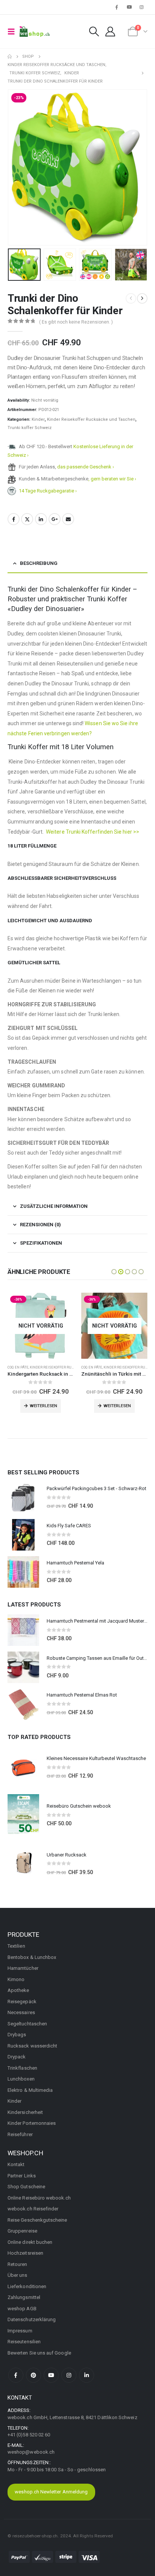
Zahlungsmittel (24, 2297)
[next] (142, 298)
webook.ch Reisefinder (33, 2209)
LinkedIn (41, 519)
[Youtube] (129, 7)
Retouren (17, 2264)
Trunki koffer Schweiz (30, 428)
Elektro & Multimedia (30, 2090)
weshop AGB (22, 2309)
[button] (14, 32)
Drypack (17, 2057)
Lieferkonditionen (27, 2286)
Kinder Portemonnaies (32, 2123)
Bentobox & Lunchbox (32, 1957)
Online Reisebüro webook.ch (39, 2198)
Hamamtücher (23, 1968)
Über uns (17, 2275)
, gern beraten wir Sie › (112, 479)
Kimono (16, 1979)
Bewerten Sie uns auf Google (39, 2353)
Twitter (27, 519)
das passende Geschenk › (86, 467)
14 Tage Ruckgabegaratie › (48, 491)
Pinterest (33, 2375)
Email (68, 519)
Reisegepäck (22, 2002)
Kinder (38, 419)
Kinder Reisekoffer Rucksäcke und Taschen (91, 419)
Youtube (51, 2375)
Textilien (16, 1946)
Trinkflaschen (22, 2068)
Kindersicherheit (25, 2112)
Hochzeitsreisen (25, 2253)
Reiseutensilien (24, 2342)
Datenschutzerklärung (32, 2319)
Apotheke (18, 1990)
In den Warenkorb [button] (118, 1406)
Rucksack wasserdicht (32, 2046)
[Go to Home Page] (10, 57)
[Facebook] (117, 7)
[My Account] (110, 32)
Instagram (69, 2375)
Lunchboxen (21, 2079)
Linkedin (87, 2375)
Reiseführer (20, 2134)
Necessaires (21, 2012)
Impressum (20, 2331)
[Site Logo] (35, 32)
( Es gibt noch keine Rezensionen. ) (76, 322)
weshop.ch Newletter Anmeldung (51, 2492)
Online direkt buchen (30, 2242)
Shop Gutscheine (26, 2187)
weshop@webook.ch (31, 2452)
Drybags (17, 2035)
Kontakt (16, 2164)
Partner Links (22, 2176)
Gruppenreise (22, 2231)
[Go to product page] (23, 1498)
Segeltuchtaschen (27, 2024)
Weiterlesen (43, 1406)
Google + (55, 519)
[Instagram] (142, 7)
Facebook (14, 519)
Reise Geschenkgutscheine (37, 2220)
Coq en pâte (18, 1367)
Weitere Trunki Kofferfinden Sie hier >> (93, 832)
